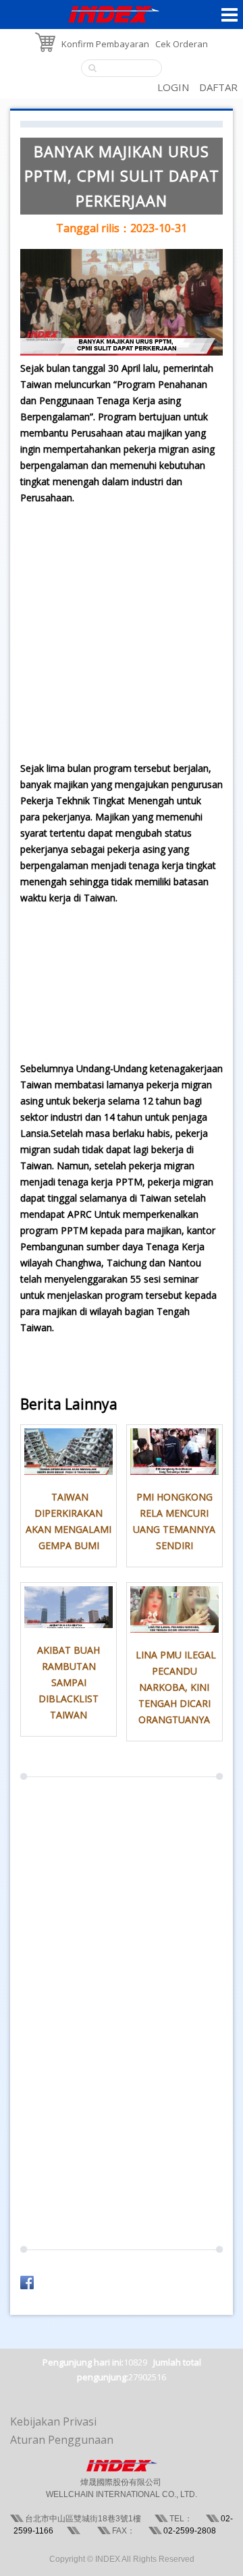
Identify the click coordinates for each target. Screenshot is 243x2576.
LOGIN (173, 87)
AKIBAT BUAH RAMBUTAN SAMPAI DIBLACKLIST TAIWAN (69, 1682)
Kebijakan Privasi (53, 2421)
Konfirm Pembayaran (105, 44)
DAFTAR (218, 87)
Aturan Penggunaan (62, 2440)
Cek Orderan (182, 44)
